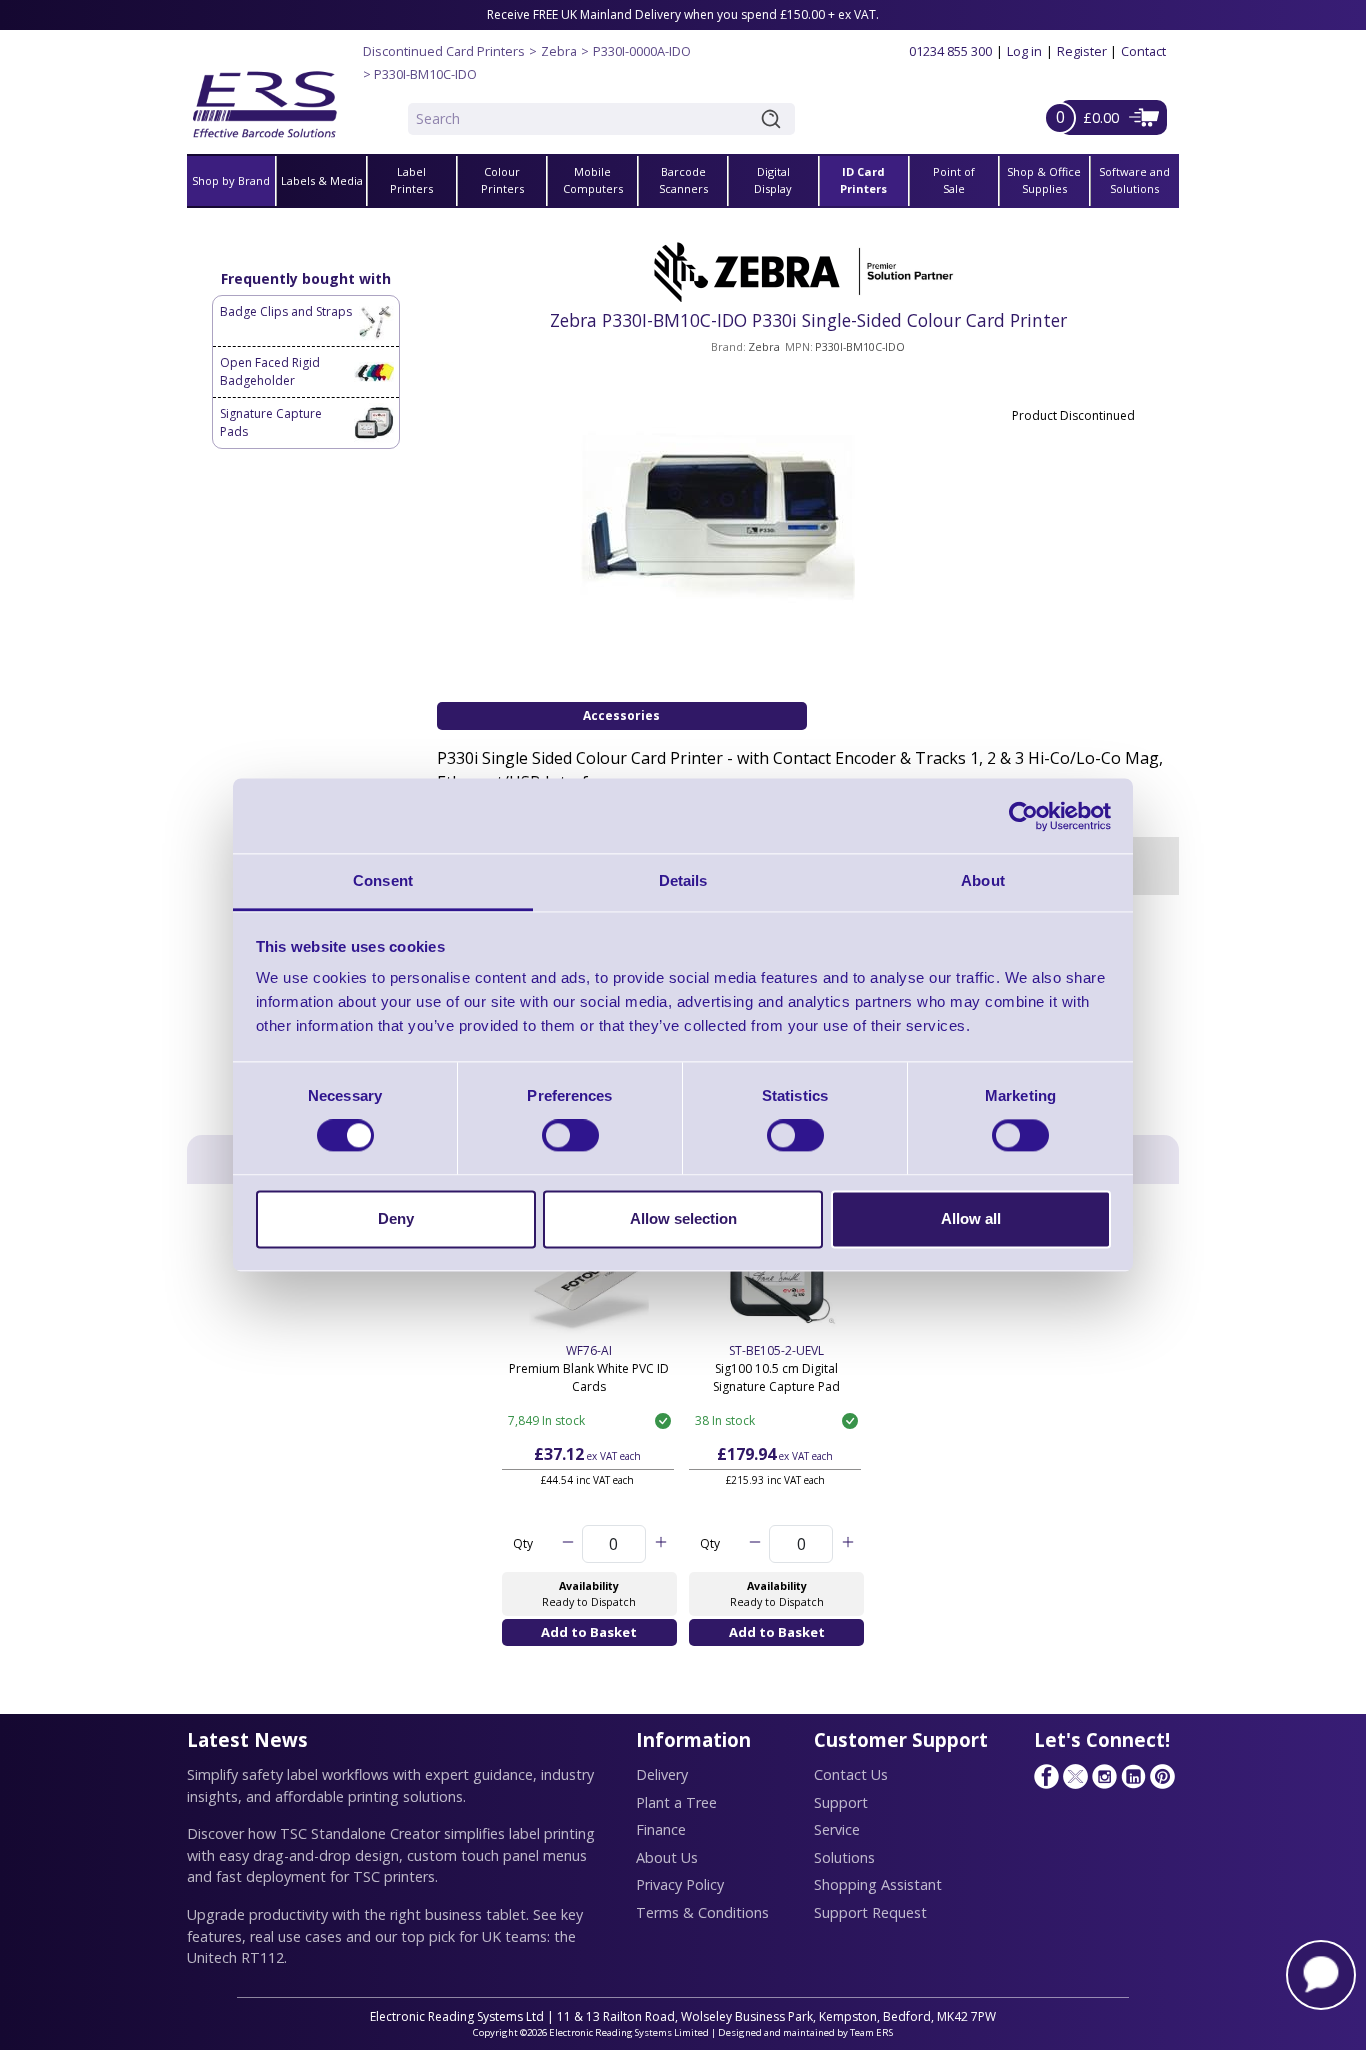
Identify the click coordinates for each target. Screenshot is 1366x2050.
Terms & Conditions (702, 1912)
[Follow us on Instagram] (1104, 1776)
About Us (667, 1857)
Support (841, 1802)
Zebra (559, 51)
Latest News (247, 1739)
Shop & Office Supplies (1044, 180)
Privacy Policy (680, 1884)
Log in (1024, 51)
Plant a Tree (676, 1802)
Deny (396, 1218)
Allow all (971, 1218)
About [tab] (983, 880)
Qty (523, 1543)
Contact (1143, 51)
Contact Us (851, 1774)
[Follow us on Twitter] (1075, 1776)
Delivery (662, 1774)
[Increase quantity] (660, 1544)
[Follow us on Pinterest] (1162, 1776)
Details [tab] (683, 880)
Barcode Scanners (683, 180)
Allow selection (683, 1218)
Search (775, 119)
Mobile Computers (593, 180)
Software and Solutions (1134, 180)
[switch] (570, 1136)
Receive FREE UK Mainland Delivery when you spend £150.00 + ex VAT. (683, 14)
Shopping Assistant (878, 1884)
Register (1082, 51)
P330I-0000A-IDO (642, 51)
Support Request (870, 1912)
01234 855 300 (950, 51)
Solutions (844, 1857)
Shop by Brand (231, 180)
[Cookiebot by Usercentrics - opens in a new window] (1023, 816)
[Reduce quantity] (567, 1544)
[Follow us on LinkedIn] (1133, 1776)
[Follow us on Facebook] (1046, 1776)
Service (837, 1829)
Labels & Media (322, 180)
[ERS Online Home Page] (265, 96)
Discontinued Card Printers (444, 51)
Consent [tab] (383, 880)
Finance (661, 1829)
